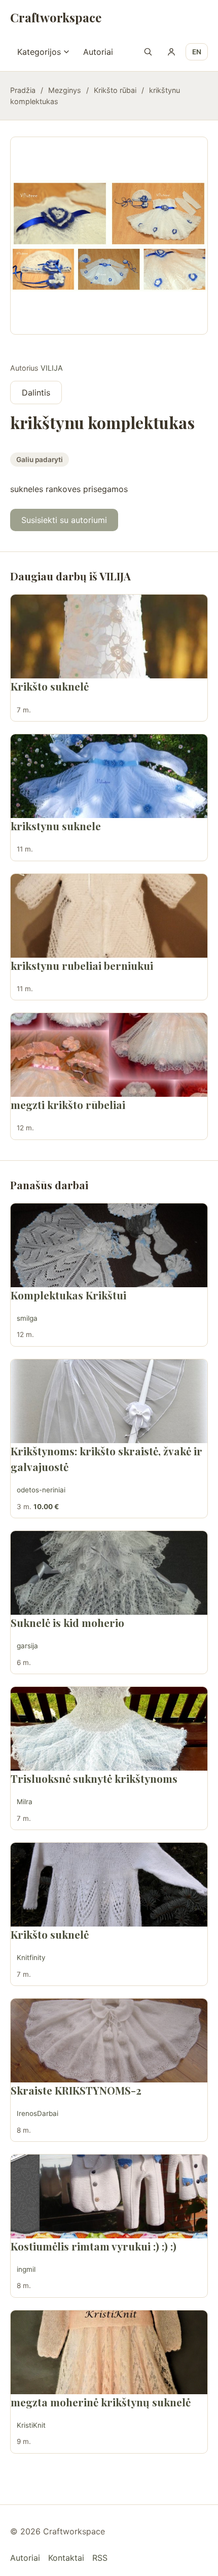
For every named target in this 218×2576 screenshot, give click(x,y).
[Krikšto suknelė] (109, 637)
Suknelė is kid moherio (67, 1622)
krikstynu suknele (56, 826)
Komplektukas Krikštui (68, 1295)
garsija (27, 1646)
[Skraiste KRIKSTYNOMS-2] (109, 2041)
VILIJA (52, 368)
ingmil (26, 2269)
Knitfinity (31, 1958)
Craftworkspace (56, 17)
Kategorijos (39, 52)
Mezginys (65, 90)
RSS (100, 2558)
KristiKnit (31, 2425)
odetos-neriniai (41, 1490)
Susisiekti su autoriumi (64, 520)
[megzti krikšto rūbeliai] (109, 1055)
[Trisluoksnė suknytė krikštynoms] (109, 1729)
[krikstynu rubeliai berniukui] (109, 916)
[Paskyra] (171, 52)
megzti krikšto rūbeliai (68, 1104)
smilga (27, 1318)
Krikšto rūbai (115, 90)
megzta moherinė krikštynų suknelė (101, 2402)
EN (197, 52)
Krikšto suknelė (50, 686)
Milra (25, 1802)
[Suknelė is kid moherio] (109, 1573)
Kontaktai (66, 2558)
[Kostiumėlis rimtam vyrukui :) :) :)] (109, 2196)
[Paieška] (148, 52)
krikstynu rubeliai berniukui (82, 965)
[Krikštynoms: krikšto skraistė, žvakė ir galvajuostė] (109, 1401)
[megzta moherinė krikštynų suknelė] (109, 2352)
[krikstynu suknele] (109, 776)
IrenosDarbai (38, 2113)
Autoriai (98, 52)
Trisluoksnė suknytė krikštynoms (94, 1778)
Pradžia (23, 90)
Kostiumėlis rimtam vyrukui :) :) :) (94, 2246)
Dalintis (36, 393)
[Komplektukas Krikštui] (109, 1245)
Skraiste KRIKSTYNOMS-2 (76, 2090)
